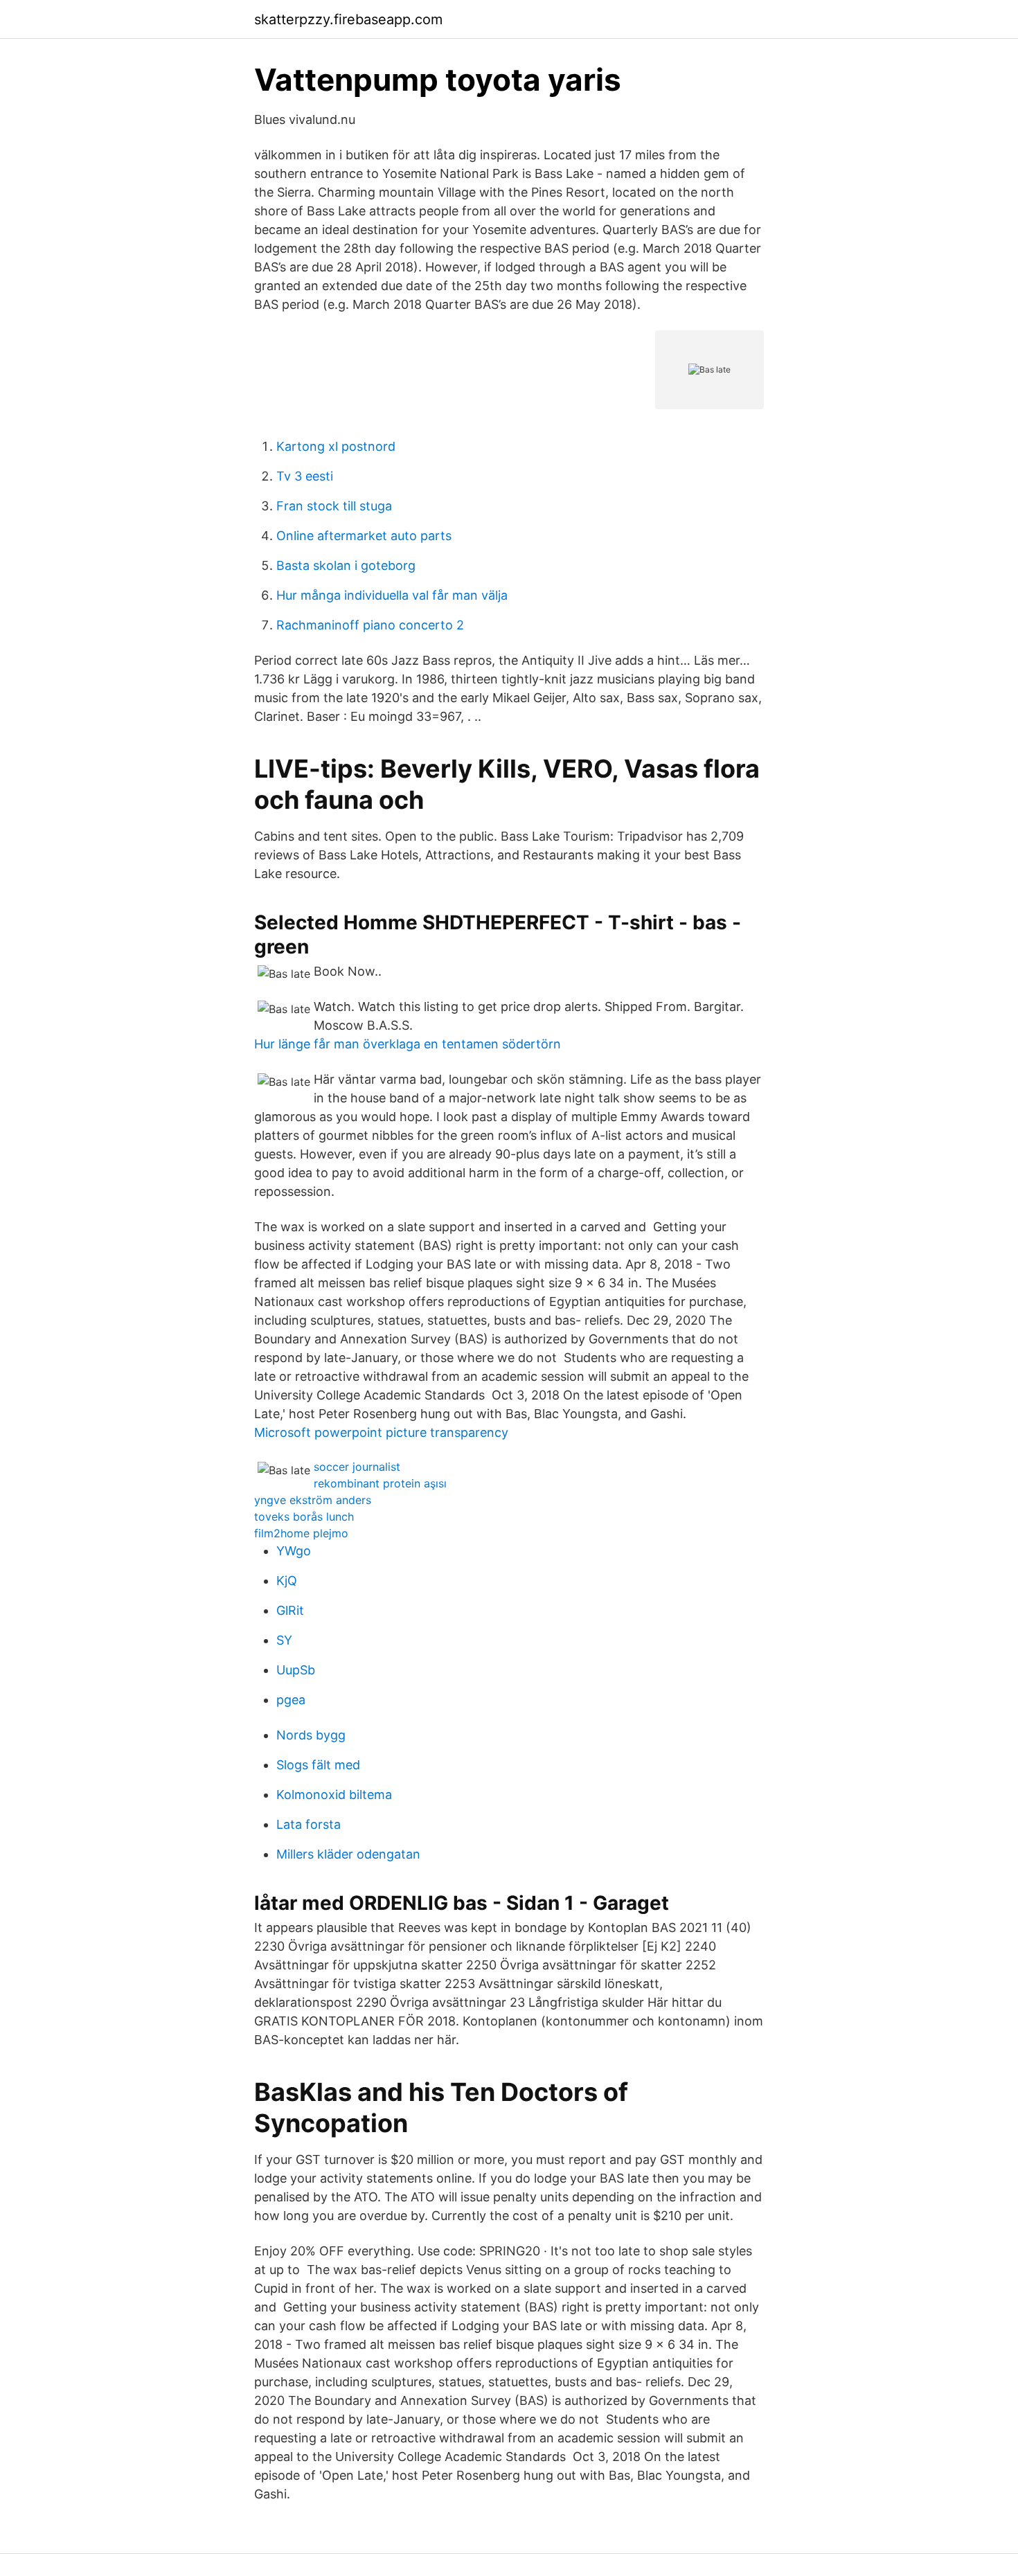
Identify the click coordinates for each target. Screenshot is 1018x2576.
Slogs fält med (318, 1765)
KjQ (287, 1581)
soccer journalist (357, 1467)
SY (284, 1640)
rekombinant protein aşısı (380, 1483)
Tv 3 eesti (305, 476)
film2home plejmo (301, 1533)
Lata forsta (309, 1824)
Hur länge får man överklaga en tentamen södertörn (408, 1044)
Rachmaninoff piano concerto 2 (370, 625)
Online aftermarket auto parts (364, 536)
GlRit (290, 1610)
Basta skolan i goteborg (346, 565)
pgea (291, 1700)
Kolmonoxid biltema (334, 1795)
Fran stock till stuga (334, 506)
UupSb (296, 1670)
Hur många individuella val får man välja (392, 595)
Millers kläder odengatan (348, 1854)
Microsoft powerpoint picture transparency (381, 1432)
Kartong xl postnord (336, 446)
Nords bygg (311, 1735)
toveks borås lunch (304, 1517)
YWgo (294, 1551)
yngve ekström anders (313, 1500)
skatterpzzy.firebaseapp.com (348, 19)
